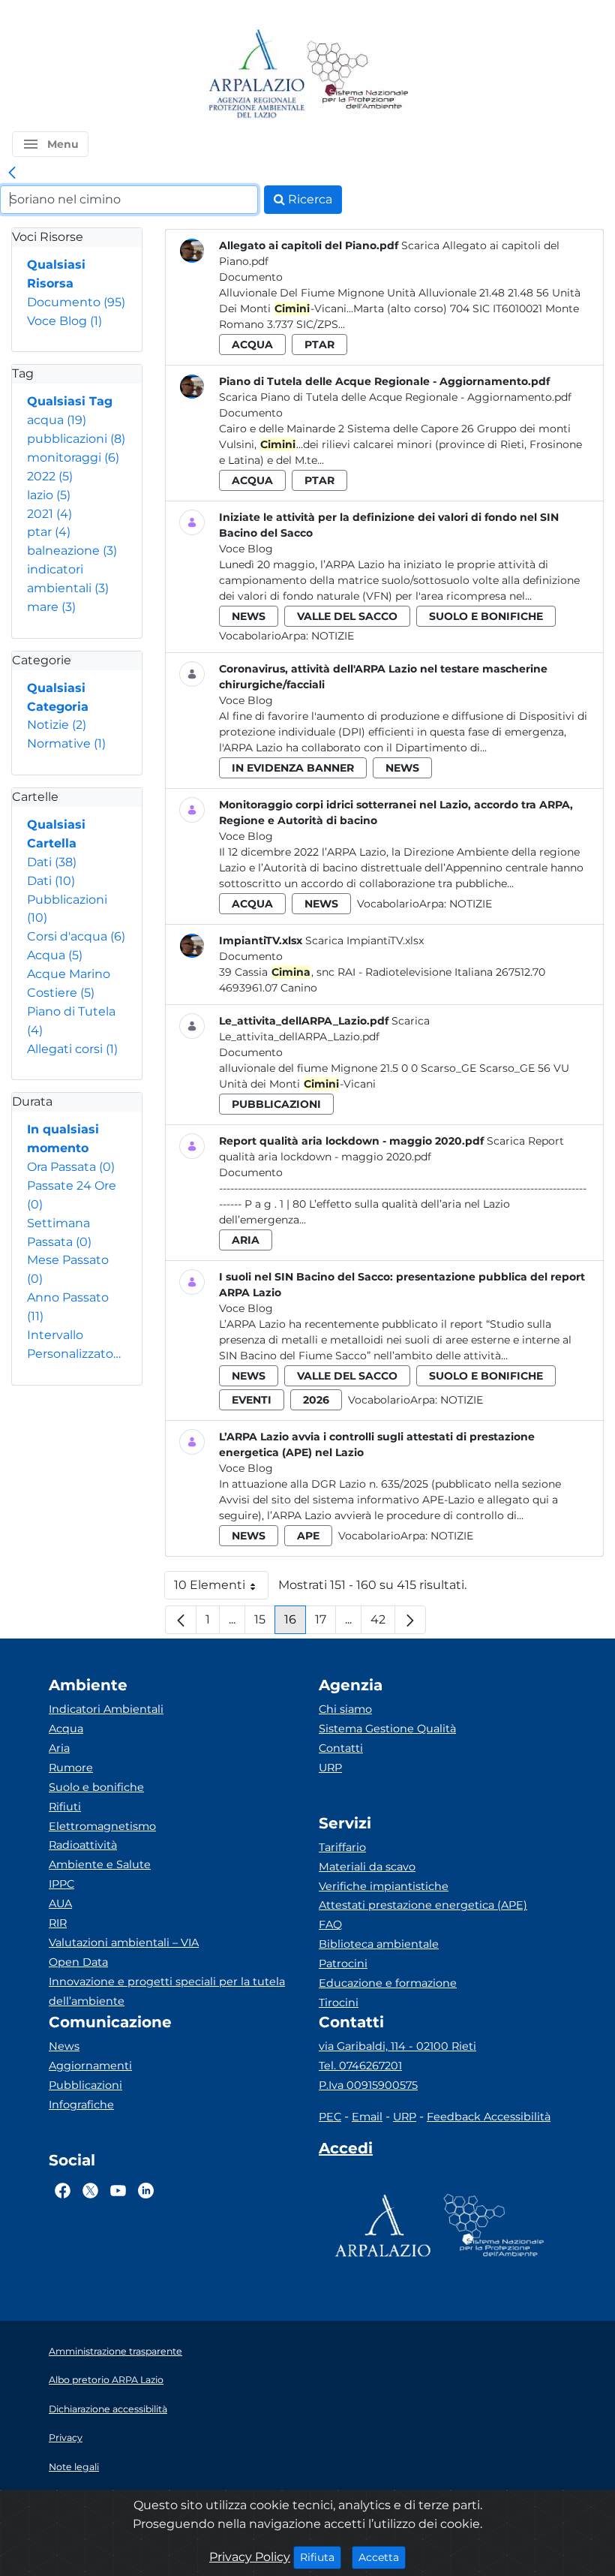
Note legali (74, 2467)
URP (330, 1768)
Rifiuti (65, 1807)
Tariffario (342, 1847)
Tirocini (339, 2003)
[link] (12, 173)
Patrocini (343, 1964)
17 (325, 1623)
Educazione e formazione (388, 1983)
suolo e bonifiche (486, 616)
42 (383, 1623)
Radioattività (83, 1845)
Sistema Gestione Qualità (387, 1729)
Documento (76, 302)
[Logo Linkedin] (146, 2191)
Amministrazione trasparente (115, 2351)
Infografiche (81, 2105)
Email (367, 2117)
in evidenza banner (293, 768)
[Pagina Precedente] (181, 1620)
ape (308, 1536)
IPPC (61, 1884)
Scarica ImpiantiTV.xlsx (364, 940)
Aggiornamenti (90, 2066)
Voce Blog (64, 321)
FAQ (330, 1924)
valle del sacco (347, 616)
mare (51, 607)
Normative (66, 743)
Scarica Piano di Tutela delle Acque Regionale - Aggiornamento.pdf (395, 397)
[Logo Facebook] (63, 2191)
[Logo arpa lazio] (256, 75)
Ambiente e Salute (100, 1864)
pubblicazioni (76, 439)
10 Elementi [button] (221, 1589)
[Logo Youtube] (118, 2191)
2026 (316, 1400)
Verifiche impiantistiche (384, 1886)
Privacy (66, 2438)
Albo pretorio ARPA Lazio (106, 2380)
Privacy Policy (250, 2557)
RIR (58, 1923)
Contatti (341, 1748)
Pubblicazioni (85, 2085)
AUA (60, 1903)
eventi (252, 1400)
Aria (59, 1748)
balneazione (72, 551)
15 (265, 1623)
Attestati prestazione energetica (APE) (423, 1905)
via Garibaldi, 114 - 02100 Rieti (397, 2046)
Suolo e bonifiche (96, 1787)
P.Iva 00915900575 (368, 2085)
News (64, 2046)
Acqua (55, 955)
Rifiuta (321, 2557)
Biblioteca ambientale (379, 1944)
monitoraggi (73, 457)
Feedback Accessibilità (489, 2117)
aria (246, 1240)
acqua (57, 420)
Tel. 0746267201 (360, 2066)
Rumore (71, 1768)
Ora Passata (71, 1167)
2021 (49, 514)
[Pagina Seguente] (410, 1620)
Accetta (382, 2557)
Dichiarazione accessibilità (108, 2409)
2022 (50, 476)
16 (295, 1623)
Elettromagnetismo (102, 1826)
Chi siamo (345, 1709)
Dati (52, 862)
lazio (49, 495)
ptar (49, 532)
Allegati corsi (72, 1049)
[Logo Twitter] (90, 2191)
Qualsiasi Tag (70, 401)
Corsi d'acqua (76, 936)
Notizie (57, 725)
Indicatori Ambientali (106, 1709)
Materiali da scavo (367, 1867)
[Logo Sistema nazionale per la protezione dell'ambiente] (358, 75)
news (249, 616)
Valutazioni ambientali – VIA (124, 1943)
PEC (330, 2117)
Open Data (78, 1962)
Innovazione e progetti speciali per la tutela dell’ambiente (167, 1991)
